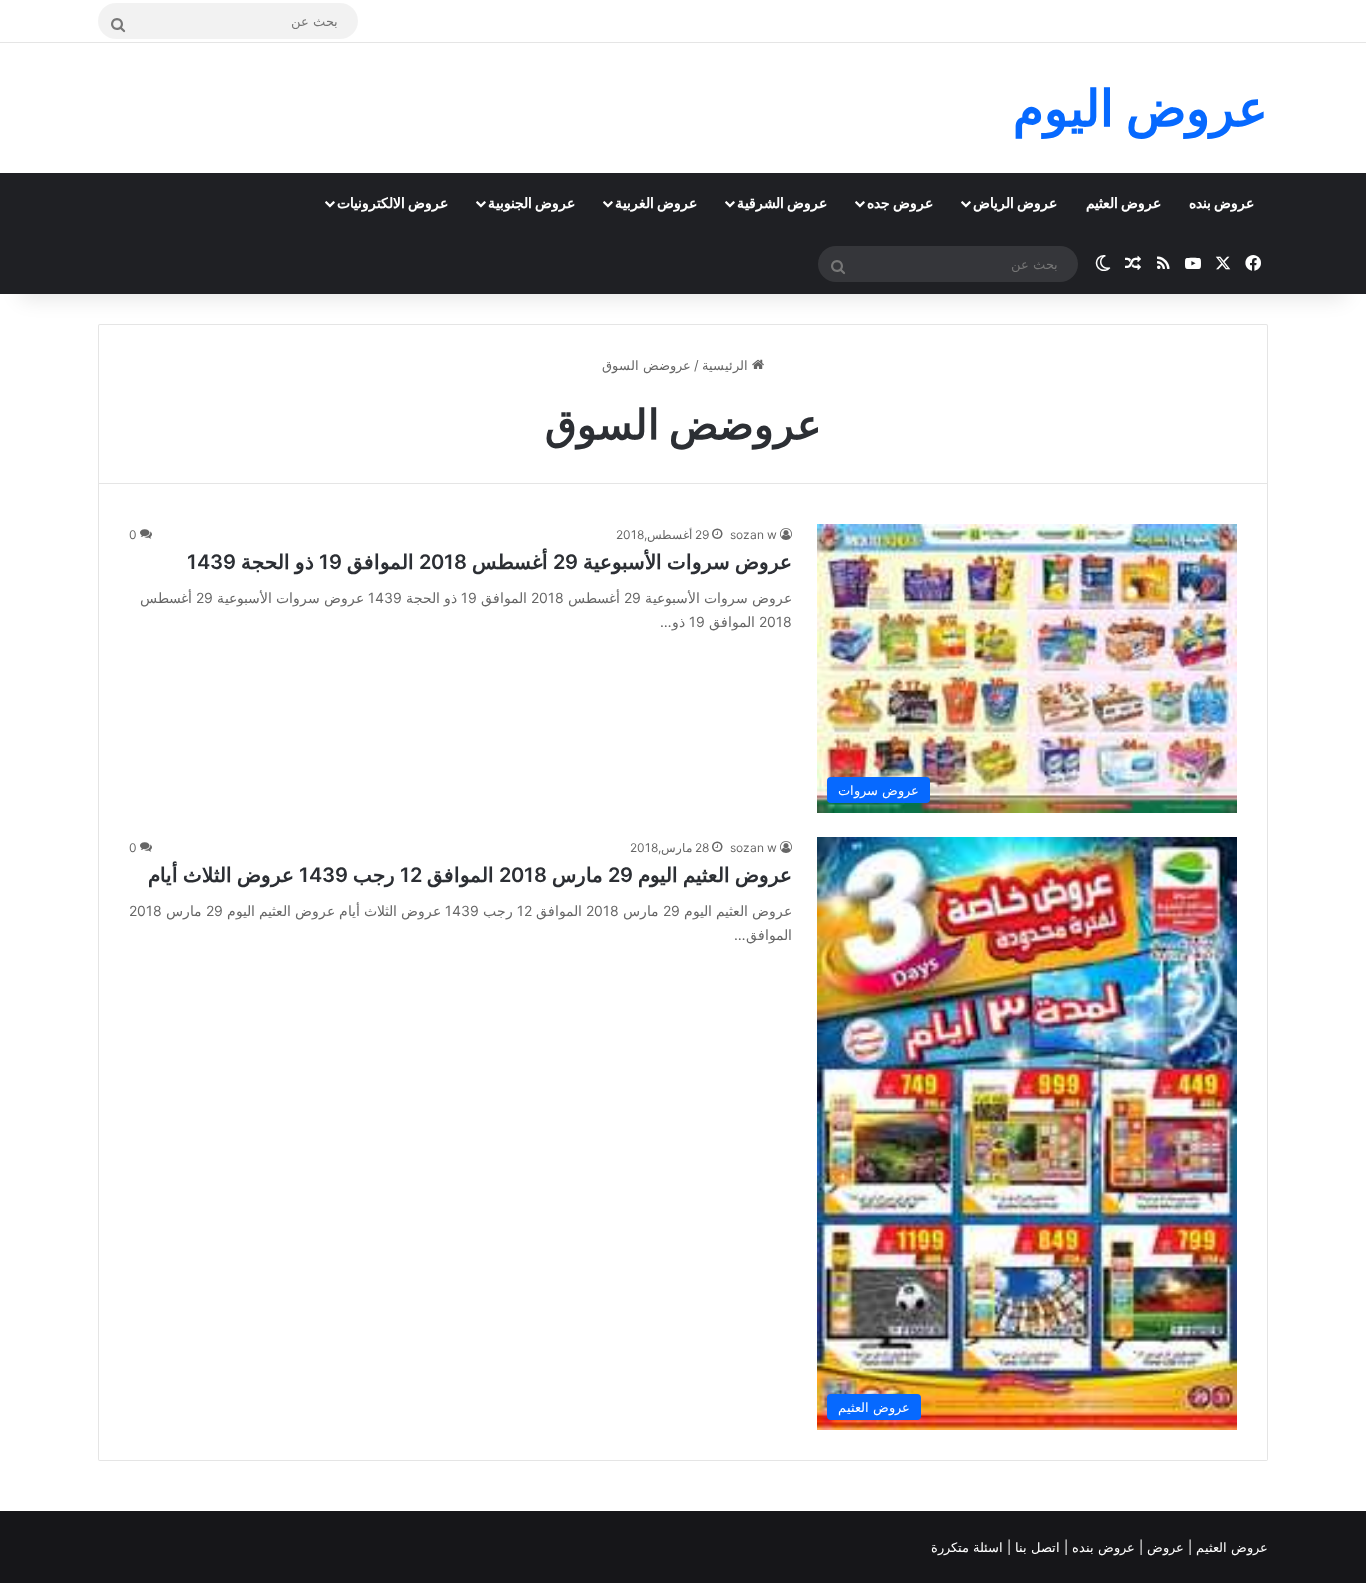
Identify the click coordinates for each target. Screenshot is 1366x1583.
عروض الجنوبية (531, 202)
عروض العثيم (1123, 202)
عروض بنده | (1101, 1547)
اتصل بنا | (1035, 1547)
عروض (1165, 1547)
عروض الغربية (656, 202)
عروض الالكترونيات (392, 202)
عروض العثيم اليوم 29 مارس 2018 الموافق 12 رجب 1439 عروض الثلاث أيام (470, 875)
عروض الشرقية (782, 202)
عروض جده (900, 202)
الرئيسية (727, 365)
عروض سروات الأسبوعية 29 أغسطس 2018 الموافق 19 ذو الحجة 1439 (489, 562)
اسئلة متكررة (969, 1547)
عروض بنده (1221, 202)
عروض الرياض (1015, 202)
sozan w (753, 534)
